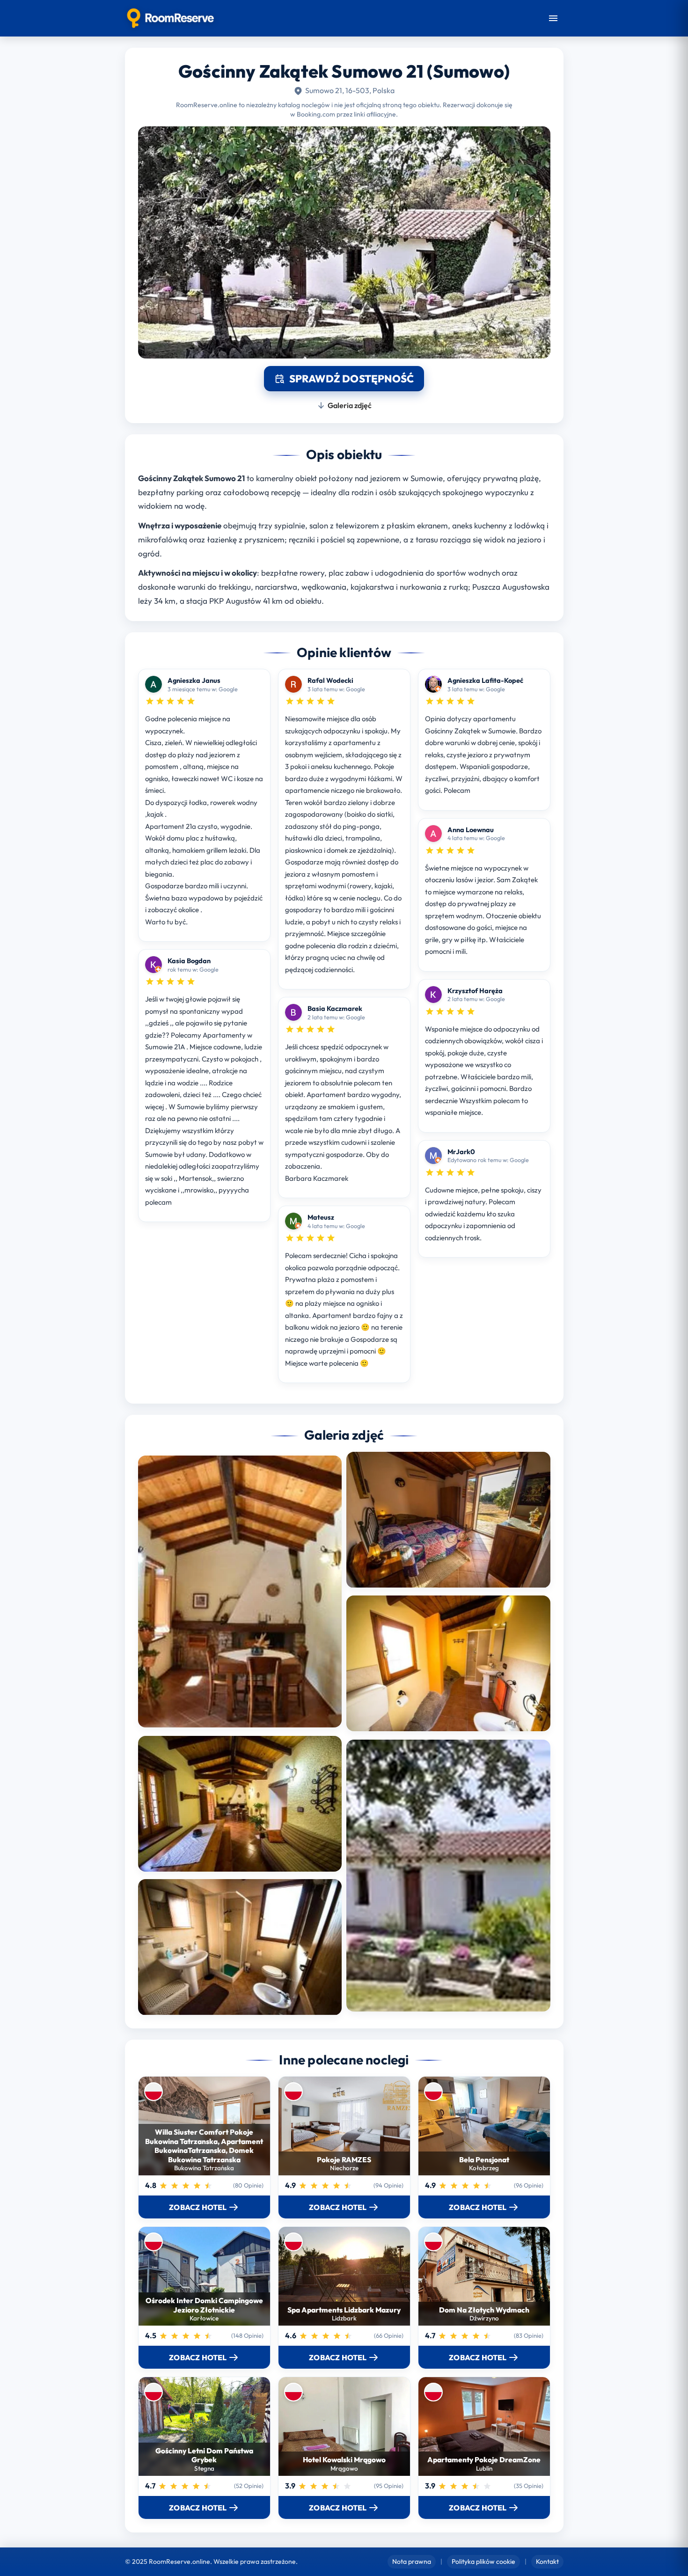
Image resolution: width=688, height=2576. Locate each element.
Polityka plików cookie (483, 2561)
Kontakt (547, 2561)
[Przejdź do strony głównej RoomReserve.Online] (171, 18)
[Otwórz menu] (553, 18)
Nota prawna (412, 2561)
